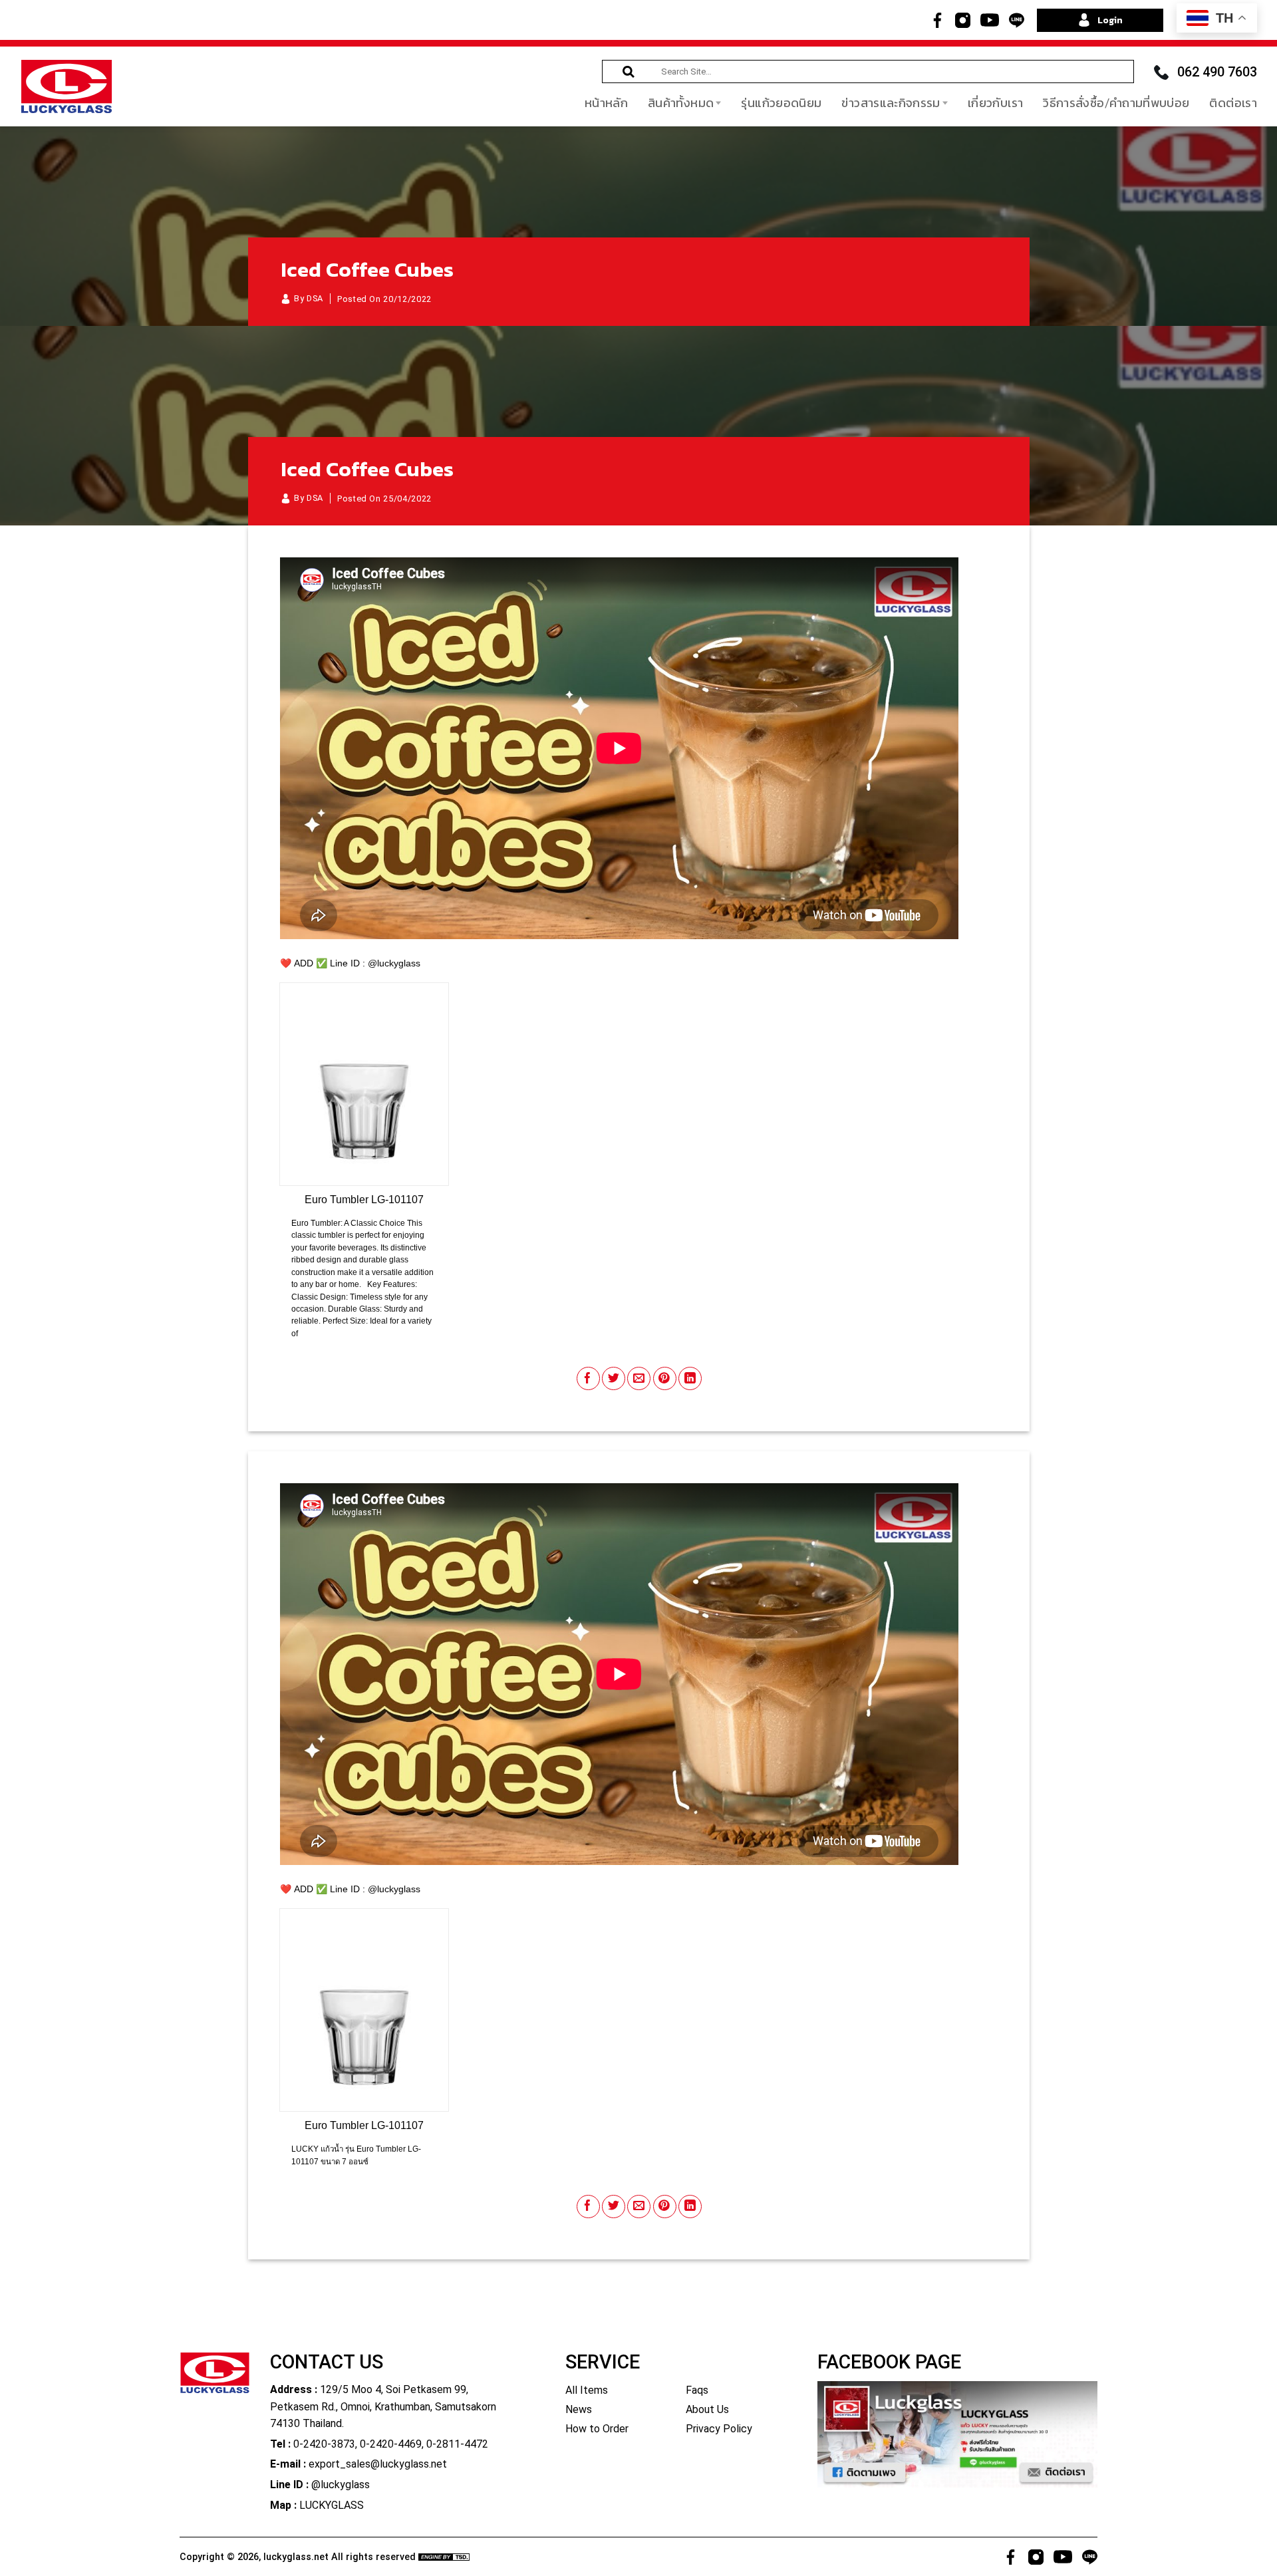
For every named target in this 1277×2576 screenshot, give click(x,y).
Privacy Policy (719, 2429)
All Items (587, 2390)
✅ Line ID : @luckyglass (368, 963)
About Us (707, 2409)
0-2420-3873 (324, 2444)
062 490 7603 (1217, 72)
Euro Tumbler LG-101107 (364, 1200)
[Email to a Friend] (639, 1378)
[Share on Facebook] (588, 1378)
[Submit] (629, 72)
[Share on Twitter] (614, 1378)
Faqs (697, 2390)
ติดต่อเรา (1233, 103)
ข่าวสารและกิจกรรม (891, 103)
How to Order (597, 2429)
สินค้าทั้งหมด (681, 103)
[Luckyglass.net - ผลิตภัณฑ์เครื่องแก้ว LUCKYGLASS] (67, 86)
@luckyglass (341, 2485)
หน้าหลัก (606, 103)
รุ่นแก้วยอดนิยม (781, 103)
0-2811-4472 (457, 2444)
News (579, 2409)
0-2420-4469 (391, 2444)
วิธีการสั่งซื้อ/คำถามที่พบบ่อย (1116, 103)
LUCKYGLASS (332, 2505)
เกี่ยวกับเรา (995, 103)
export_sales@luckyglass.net (378, 2464)
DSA (315, 298)
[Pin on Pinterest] (665, 1378)
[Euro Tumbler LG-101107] (364, 1084)
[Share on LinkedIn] (690, 1378)
